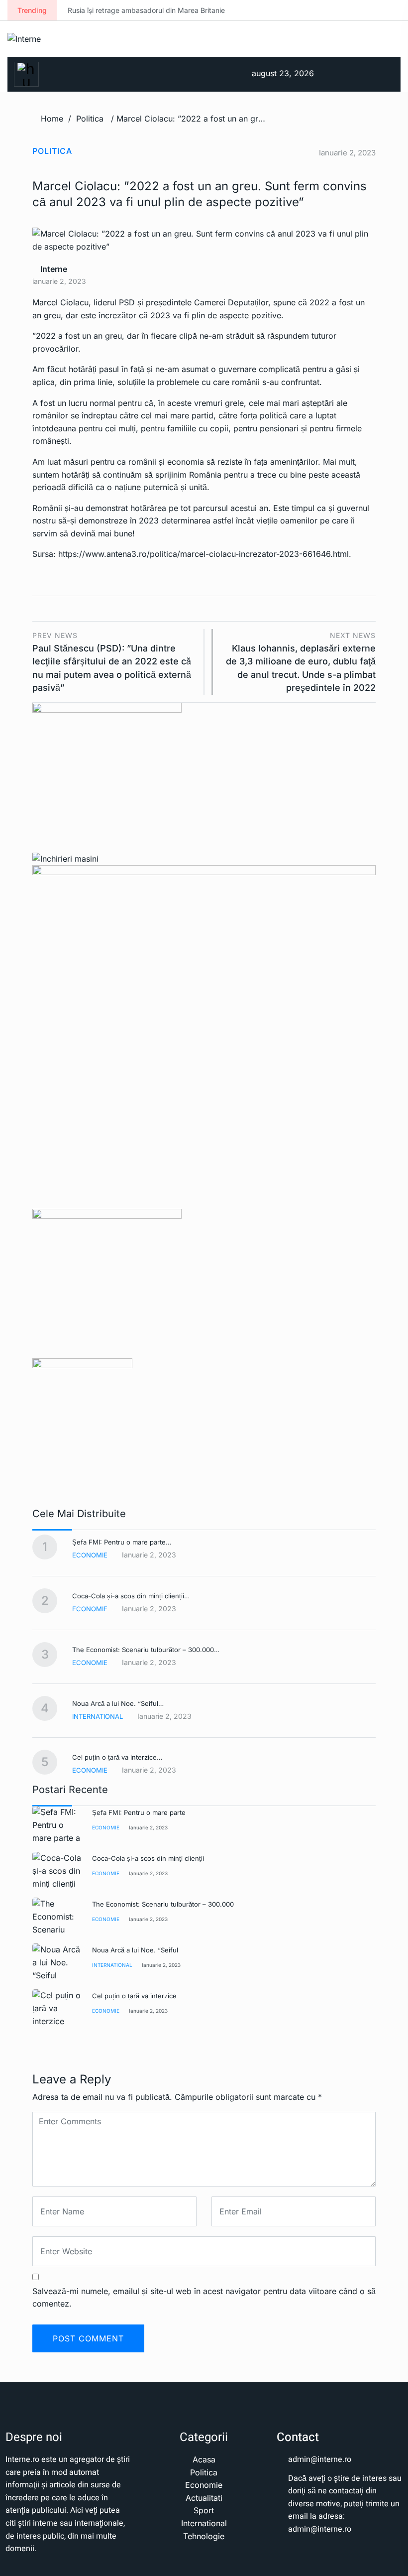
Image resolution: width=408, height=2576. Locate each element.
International (98, 1716)
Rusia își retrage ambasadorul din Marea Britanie (86, 10)
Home (52, 119)
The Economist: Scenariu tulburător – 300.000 (163, 1904)
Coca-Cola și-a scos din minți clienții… (131, 1596)
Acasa (204, 2459)
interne (53, 269)
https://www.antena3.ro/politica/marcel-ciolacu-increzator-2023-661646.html (204, 554)
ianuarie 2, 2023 (148, 1827)
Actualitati (204, 2498)
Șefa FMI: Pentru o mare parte (139, 1812)
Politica (90, 119)
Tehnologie (204, 2536)
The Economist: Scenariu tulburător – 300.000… (146, 1650)
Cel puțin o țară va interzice (134, 1996)
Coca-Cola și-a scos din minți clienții (148, 1858)
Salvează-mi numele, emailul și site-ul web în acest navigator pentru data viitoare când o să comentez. (204, 2298)
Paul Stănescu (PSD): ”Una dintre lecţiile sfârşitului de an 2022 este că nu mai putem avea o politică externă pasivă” (112, 662)
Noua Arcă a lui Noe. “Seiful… (118, 1703)
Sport (204, 2510)
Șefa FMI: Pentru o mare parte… (122, 1542)
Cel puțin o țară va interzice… (117, 1757)
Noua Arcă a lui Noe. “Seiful (135, 1950)
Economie (90, 1555)
